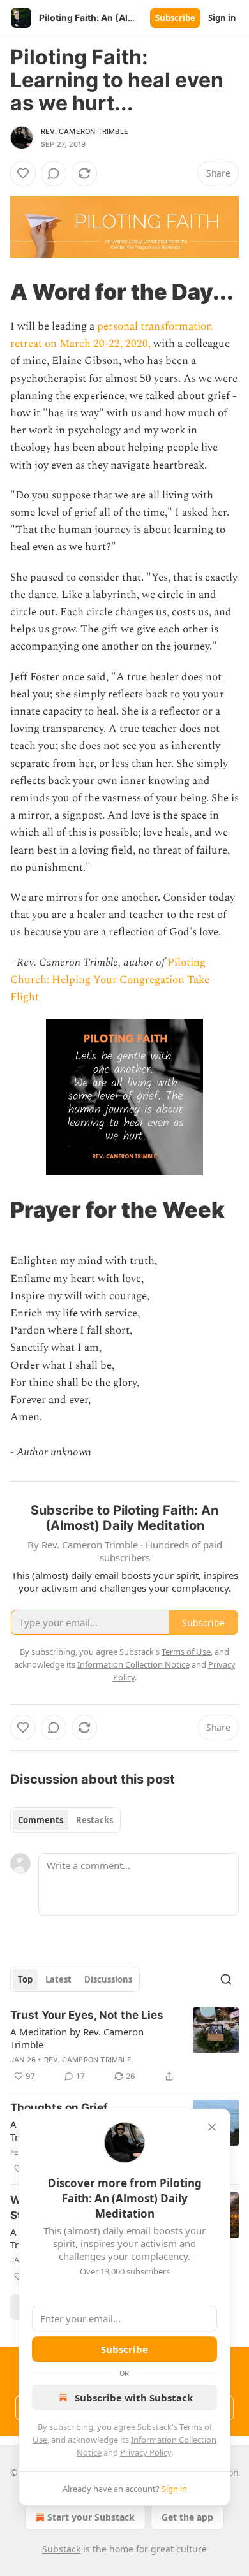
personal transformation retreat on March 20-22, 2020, (111, 335)
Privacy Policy (146, 2452)
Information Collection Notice (133, 1664)
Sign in (222, 18)
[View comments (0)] (54, 173)
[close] (212, 2127)
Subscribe (175, 18)
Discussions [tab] (108, 1979)
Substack (61, 2549)
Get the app (187, 2517)
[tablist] (65, 1820)
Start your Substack (91, 2517)
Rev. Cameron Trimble (85, 131)
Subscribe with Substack (134, 2398)
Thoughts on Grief (59, 2107)
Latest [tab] (58, 1979)
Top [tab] (25, 1979)
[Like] (23, 173)
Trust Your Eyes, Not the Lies (87, 2015)
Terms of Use (186, 1652)
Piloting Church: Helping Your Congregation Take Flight (110, 980)
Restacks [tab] (94, 1820)
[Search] (226, 1979)
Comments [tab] (41, 1820)
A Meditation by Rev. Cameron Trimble (77, 2038)
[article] (124, 2046)
